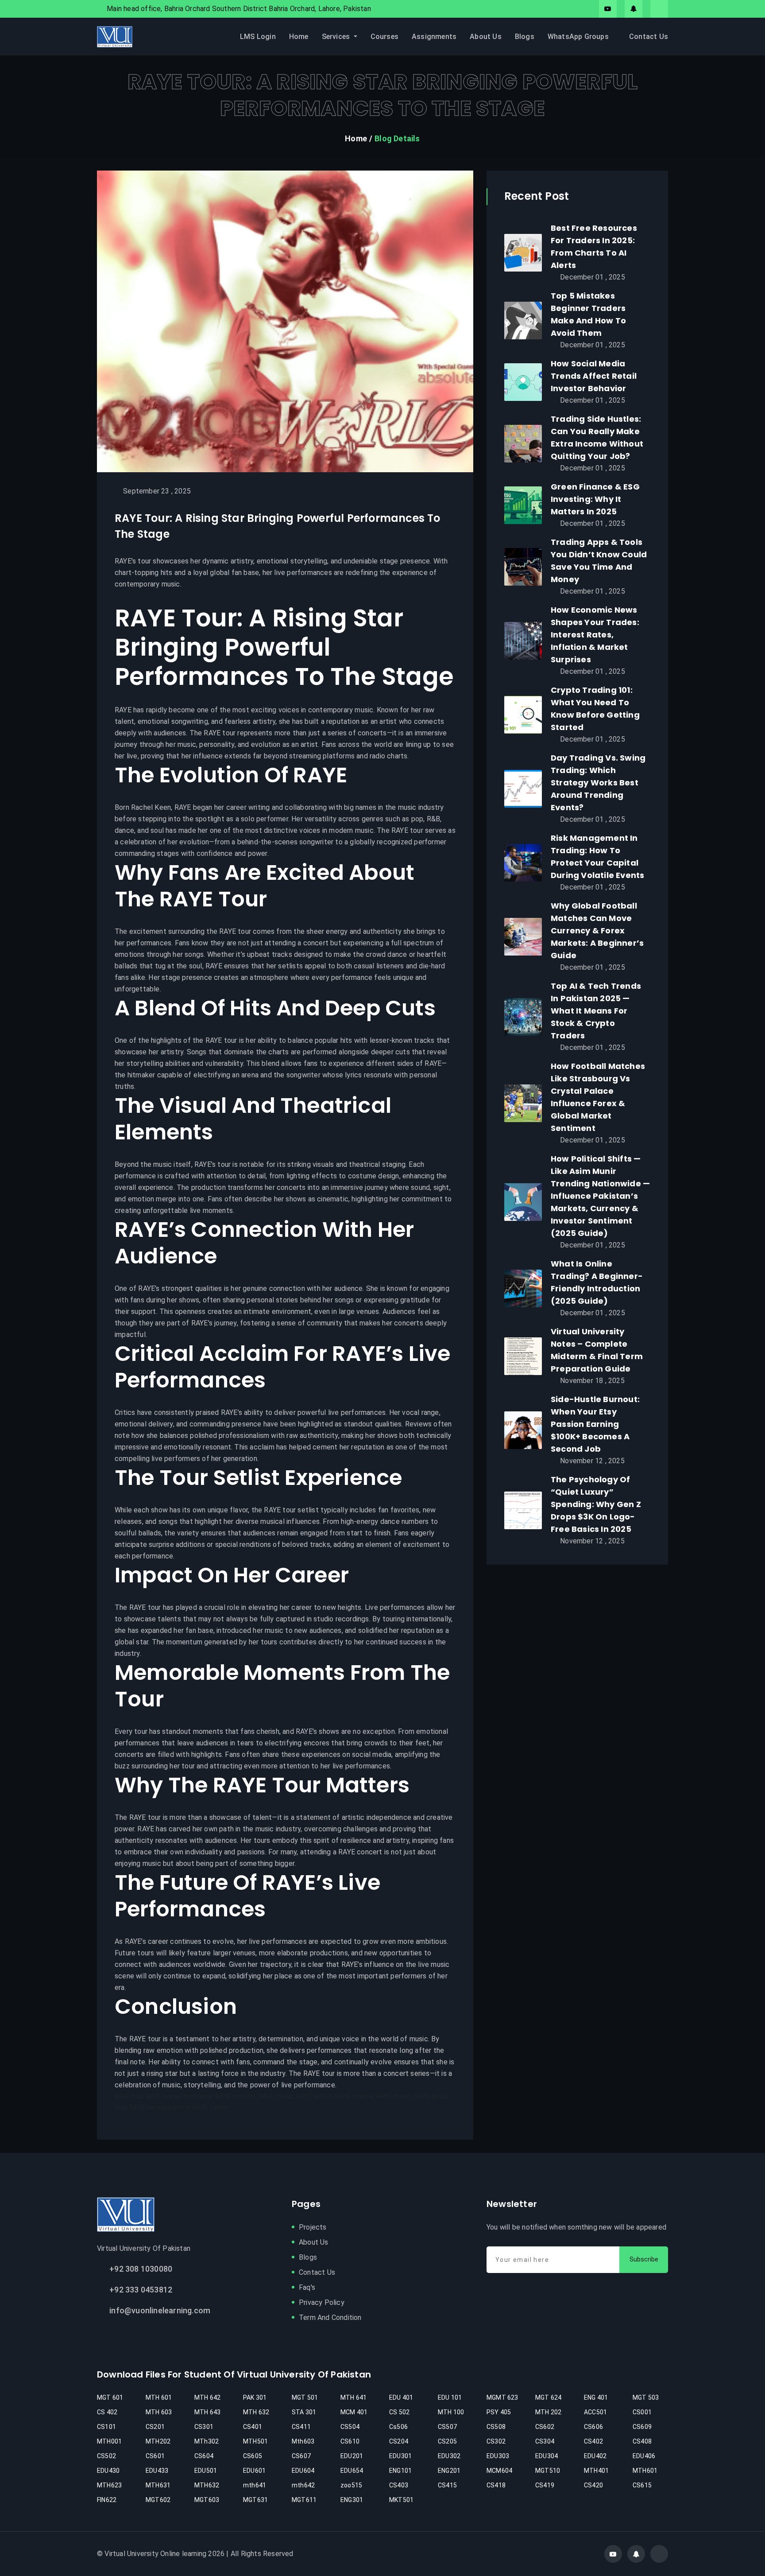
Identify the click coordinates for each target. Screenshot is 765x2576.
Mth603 (303, 2441)
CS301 (204, 2427)
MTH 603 (159, 2412)
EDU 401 (401, 2397)
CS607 (301, 2456)
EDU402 (595, 2456)
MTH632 (207, 2485)
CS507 (447, 2427)
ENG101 (400, 2471)
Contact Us (649, 37)
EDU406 (644, 2456)
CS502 (106, 2456)
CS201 (155, 2427)
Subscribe (644, 2259)
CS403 (399, 2485)
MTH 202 (548, 2412)
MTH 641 (354, 2397)
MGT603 (207, 2500)
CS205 (447, 2441)
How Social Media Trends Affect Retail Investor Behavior (594, 376)
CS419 (545, 2485)
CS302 (496, 2441)
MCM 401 (354, 2412)
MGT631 (255, 2500)
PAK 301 (255, 2397)
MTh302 (207, 2441)
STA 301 (304, 2412)
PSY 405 (499, 2412)
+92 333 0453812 (141, 2290)
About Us (486, 37)
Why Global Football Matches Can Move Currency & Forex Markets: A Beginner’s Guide (597, 931)
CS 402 (107, 2412)
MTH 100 (451, 2412)
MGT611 (304, 2500)
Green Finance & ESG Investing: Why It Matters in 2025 (595, 499)
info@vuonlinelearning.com (160, 2310)
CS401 (253, 2427)
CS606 (593, 2427)
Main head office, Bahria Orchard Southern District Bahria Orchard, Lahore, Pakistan (239, 9)
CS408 (642, 2441)
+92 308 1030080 (141, 2269)
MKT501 (401, 2500)
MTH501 (255, 2441)
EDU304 (547, 2456)
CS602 (545, 2427)
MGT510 (548, 2471)
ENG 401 (596, 2397)
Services (337, 37)
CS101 (106, 2427)
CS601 (155, 2456)
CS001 (642, 2412)
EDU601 (254, 2471)
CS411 (301, 2427)
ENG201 (449, 2471)
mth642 (303, 2485)
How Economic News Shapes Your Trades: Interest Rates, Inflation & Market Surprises (595, 635)
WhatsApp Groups (578, 37)
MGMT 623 (502, 2397)
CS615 (642, 2485)
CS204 (399, 2441)
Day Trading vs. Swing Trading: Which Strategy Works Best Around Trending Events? (598, 783)
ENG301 (352, 2500)
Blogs (525, 37)
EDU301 (400, 2456)
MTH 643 (207, 2412)
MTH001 (109, 2441)
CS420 (593, 2485)
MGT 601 (110, 2397)
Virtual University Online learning (155, 2554)
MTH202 (158, 2441)
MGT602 (158, 2500)
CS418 (496, 2485)
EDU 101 (450, 2397)
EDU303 (498, 2456)
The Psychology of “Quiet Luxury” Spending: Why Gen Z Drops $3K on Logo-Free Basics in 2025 (596, 1504)
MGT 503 (646, 2397)
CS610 (350, 2441)
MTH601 (645, 2471)
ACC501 (595, 2412)
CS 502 (399, 2412)
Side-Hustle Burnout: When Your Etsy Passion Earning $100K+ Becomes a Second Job (595, 1424)
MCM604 (499, 2471)
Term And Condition (330, 2318)
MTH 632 (256, 2412)
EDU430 (108, 2471)
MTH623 (109, 2485)
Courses (384, 37)
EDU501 (206, 2471)
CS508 (496, 2427)
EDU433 (157, 2471)
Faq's (307, 2287)
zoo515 (351, 2485)
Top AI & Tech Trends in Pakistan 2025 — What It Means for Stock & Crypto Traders (596, 1011)
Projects (313, 2227)
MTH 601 (159, 2397)
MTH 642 (207, 2397)
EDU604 (303, 2471)
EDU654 (352, 2471)
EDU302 (449, 2456)
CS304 (545, 2441)
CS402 (593, 2441)
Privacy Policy (322, 2302)
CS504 (350, 2427)
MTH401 (596, 2471)
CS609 (642, 2427)
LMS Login (258, 37)
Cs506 (398, 2427)
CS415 (447, 2485)
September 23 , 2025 (157, 491)
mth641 (255, 2485)
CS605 (253, 2456)
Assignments (434, 37)
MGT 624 (548, 2397)
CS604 (204, 2456)
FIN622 (107, 2500)
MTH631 (158, 2485)
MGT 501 (305, 2397)
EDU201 (352, 2456)
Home (299, 37)
